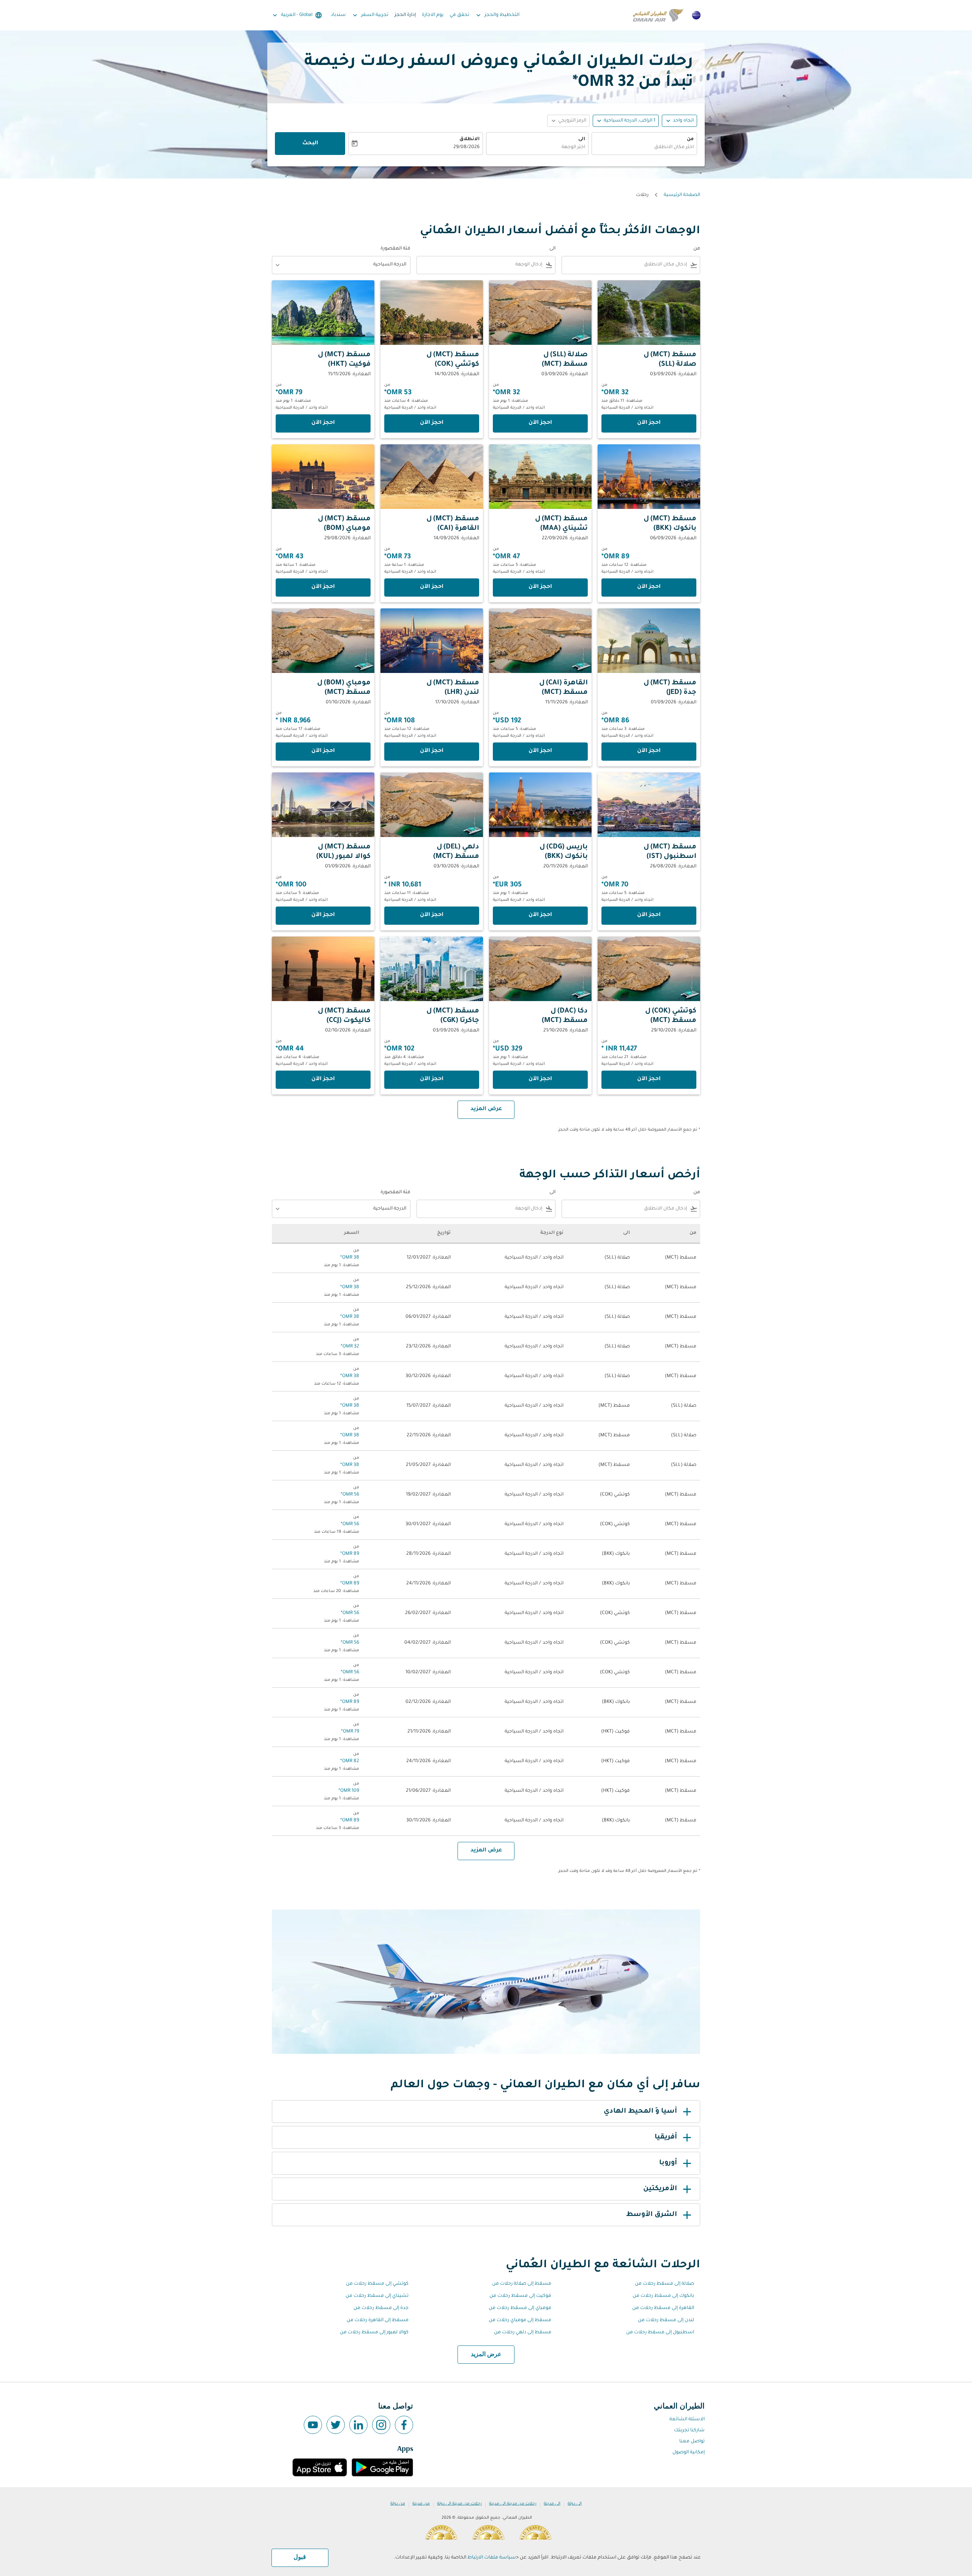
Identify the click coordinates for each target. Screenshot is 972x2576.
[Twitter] (336, 2425)
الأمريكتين (660, 2189)
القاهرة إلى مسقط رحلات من (663, 2308)
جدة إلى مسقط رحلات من (381, 2308)
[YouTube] (313, 2425)
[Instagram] (381, 2425)
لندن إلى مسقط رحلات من (666, 2320)
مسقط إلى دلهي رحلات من (523, 2333)
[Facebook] (404, 2425)
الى (582, 139)
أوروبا (668, 2163)
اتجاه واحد (683, 121)
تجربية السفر (370, 15)
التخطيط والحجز (497, 15)
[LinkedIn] (358, 2425)
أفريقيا (666, 2137)
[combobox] (644, 148)
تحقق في (459, 15)
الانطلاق (469, 139)
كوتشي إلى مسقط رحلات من (377, 2284)
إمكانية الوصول (689, 2453)
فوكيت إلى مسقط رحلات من (520, 2296)
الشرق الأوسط (652, 2215)
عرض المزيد (486, 2355)
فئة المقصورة (395, 249)
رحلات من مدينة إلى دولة (459, 2504)
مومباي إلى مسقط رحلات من (520, 2308)
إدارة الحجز (405, 15)
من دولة (398, 2504)
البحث (310, 144)
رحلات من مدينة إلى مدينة (513, 2504)
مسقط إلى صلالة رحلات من (522, 2284)
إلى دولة (575, 2504)
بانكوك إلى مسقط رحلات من (663, 2296)
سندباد (338, 15)
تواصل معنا (692, 2442)
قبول (300, 2557)
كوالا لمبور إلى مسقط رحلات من (374, 2333)
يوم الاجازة (433, 15)
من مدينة (421, 2504)
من (690, 139)
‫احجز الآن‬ (649, 423)
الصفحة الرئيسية (682, 195)
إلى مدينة (552, 2504)
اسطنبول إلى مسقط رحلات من (660, 2333)
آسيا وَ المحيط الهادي (640, 2112)
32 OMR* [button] (603, 83)
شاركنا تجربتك (689, 2431)
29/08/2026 (466, 147)
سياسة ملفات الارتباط (492, 2558)
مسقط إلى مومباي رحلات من (520, 2320)
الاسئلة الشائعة (687, 2420)
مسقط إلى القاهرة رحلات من (378, 2320)
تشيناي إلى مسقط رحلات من (377, 2296)
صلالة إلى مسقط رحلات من (664, 2284)
